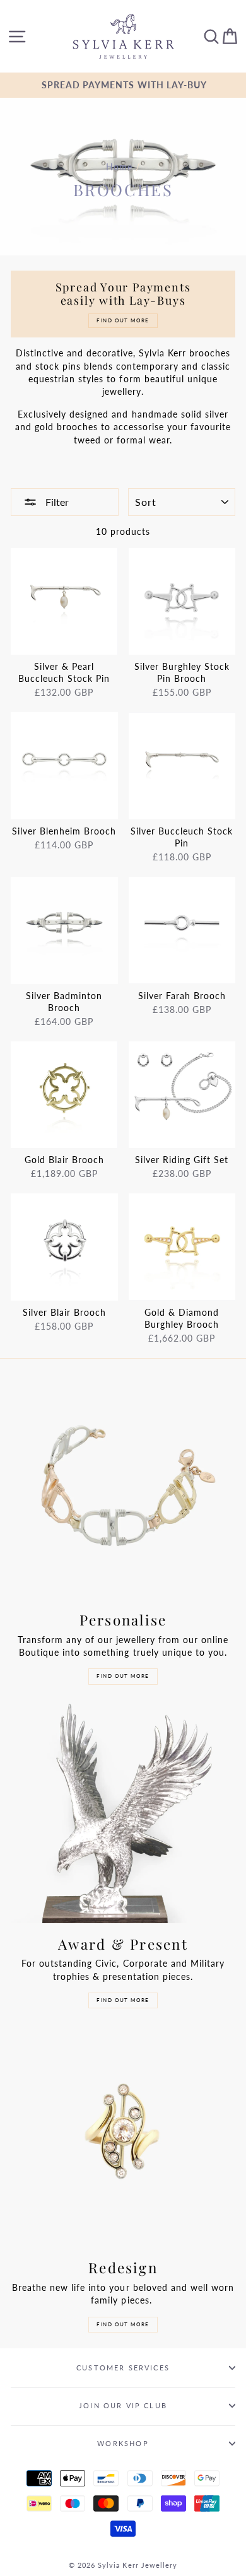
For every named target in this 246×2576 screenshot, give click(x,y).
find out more (123, 2324)
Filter (56, 502)
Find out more (123, 1676)
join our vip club (123, 2405)
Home (119, 167)
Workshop (123, 2443)
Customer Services (123, 2368)
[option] (123, 85)
